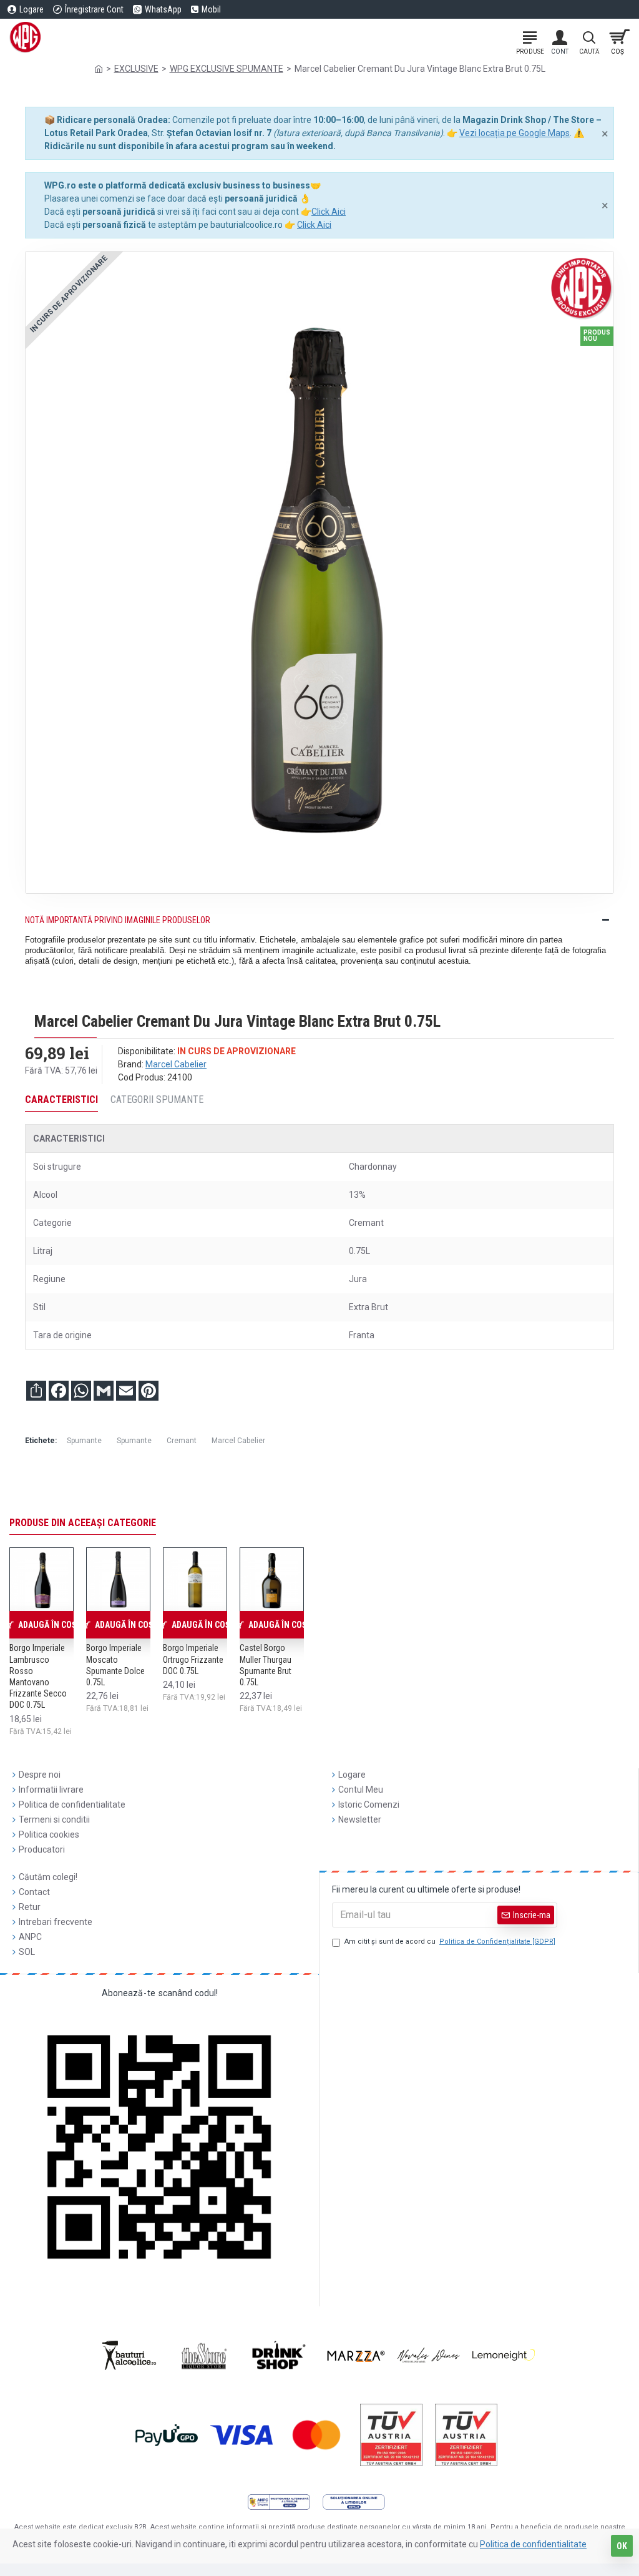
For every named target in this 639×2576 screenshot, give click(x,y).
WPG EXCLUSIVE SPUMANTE (227, 69)
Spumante (84, 1441)
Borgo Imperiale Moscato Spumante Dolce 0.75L (115, 1665)
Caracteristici (61, 1099)
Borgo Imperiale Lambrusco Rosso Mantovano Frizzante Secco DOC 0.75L (38, 1676)
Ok (622, 2546)
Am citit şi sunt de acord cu (450, 1942)
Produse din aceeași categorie (83, 1523)
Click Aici (329, 212)
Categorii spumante (157, 1099)
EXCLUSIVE (136, 69)
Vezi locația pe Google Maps (515, 133)
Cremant (182, 1441)
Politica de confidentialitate (533, 2544)
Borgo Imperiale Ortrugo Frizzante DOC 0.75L (193, 1659)
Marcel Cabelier (176, 1064)
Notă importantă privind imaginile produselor (118, 920)
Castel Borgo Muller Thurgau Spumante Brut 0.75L (266, 1665)
